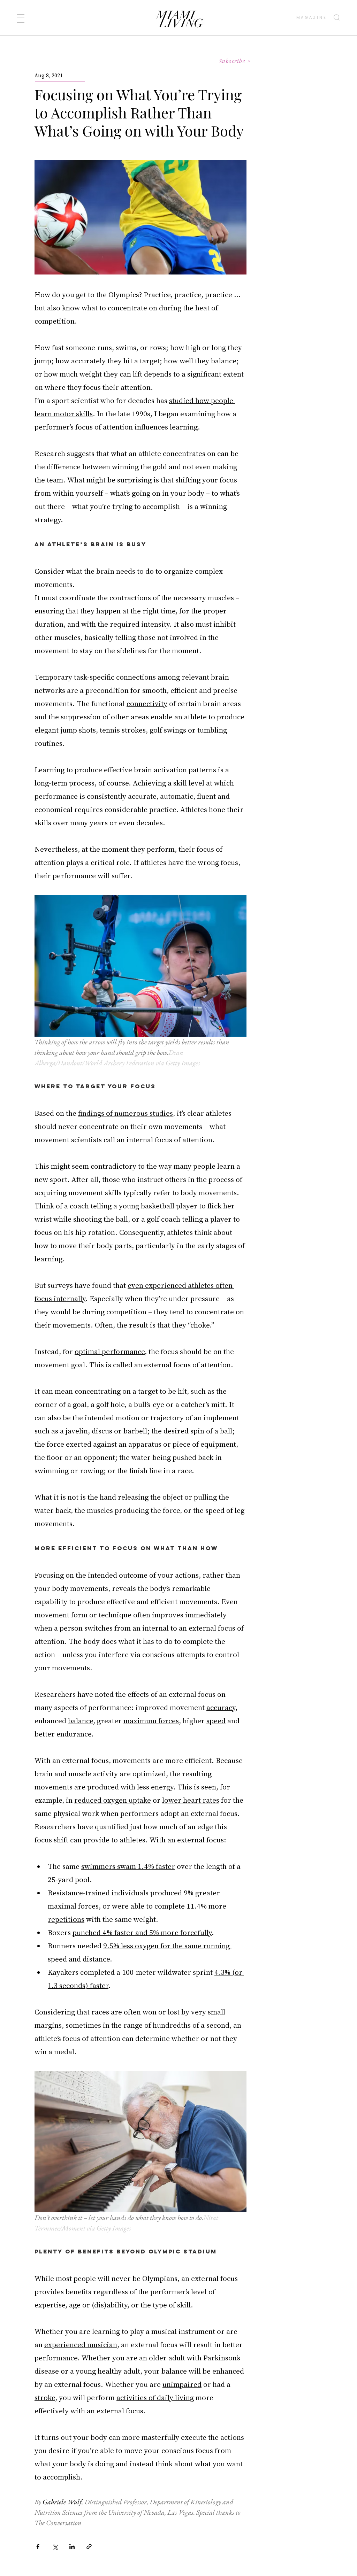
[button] (21, 18)
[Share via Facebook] (38, 2547)
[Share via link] (89, 2547)
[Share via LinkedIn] (72, 2547)
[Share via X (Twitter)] (55, 2547)
